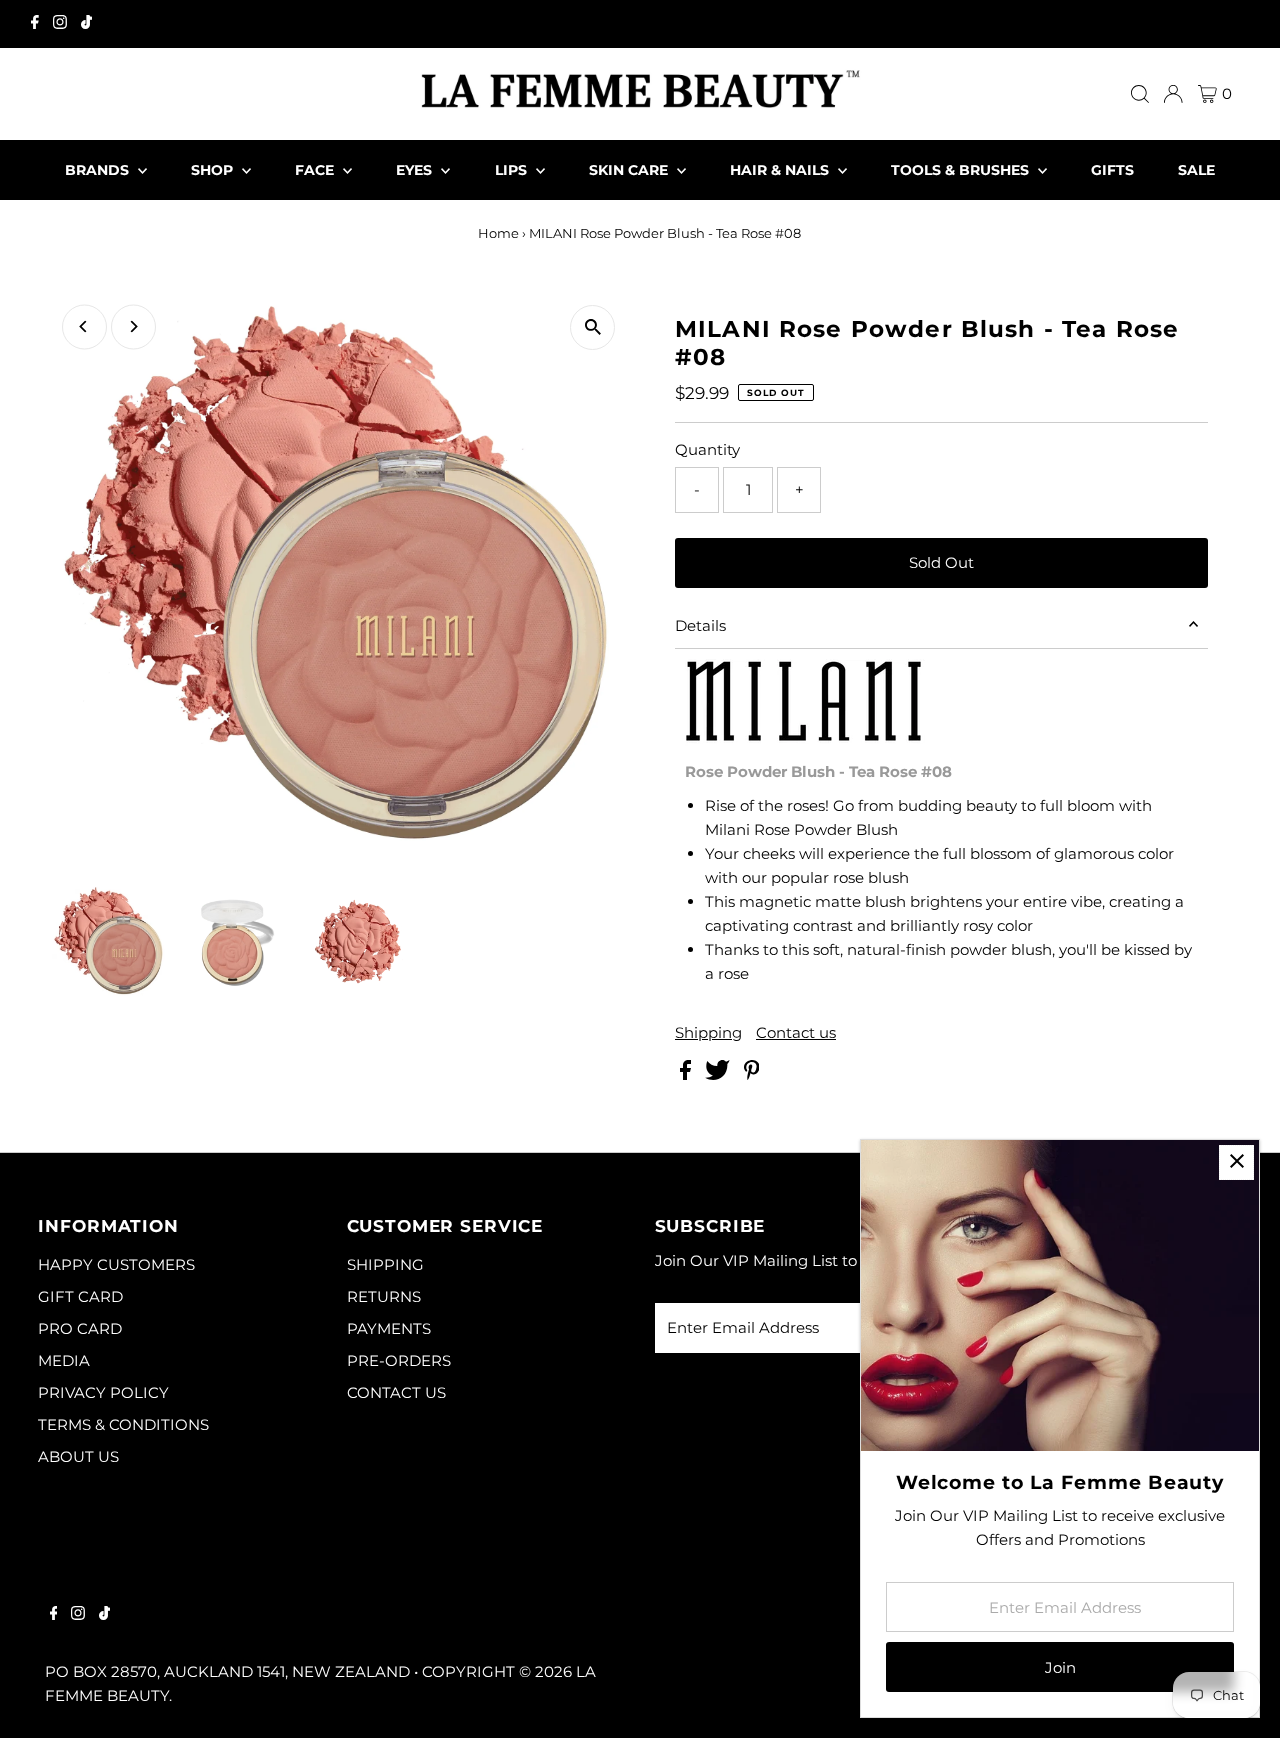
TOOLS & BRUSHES (962, 170)
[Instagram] (60, 24)
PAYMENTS (389, 1328)
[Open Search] (1140, 94)
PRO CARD (80, 1328)
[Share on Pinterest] (752, 1074)
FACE (316, 170)
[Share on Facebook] (687, 1074)
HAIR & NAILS (781, 170)
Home (498, 233)
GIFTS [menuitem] (1112, 170)
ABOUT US (78, 1456)
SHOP (214, 170)
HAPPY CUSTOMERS (116, 1264)
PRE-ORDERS (399, 1360)
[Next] (133, 326)
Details (700, 625)
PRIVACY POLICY (103, 1392)
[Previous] (84, 326)
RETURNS (384, 1296)
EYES (416, 170)
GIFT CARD (80, 1296)
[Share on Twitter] (719, 1074)
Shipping (708, 1032)
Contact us (796, 1032)
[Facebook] (35, 24)
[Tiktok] (86, 24)
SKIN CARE (630, 170)
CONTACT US (396, 1392)
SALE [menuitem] (1196, 170)
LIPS (513, 170)
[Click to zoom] (592, 327)
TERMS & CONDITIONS (123, 1424)
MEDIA (64, 1360)
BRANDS (99, 170)
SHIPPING (385, 1264)
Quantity (707, 449)
